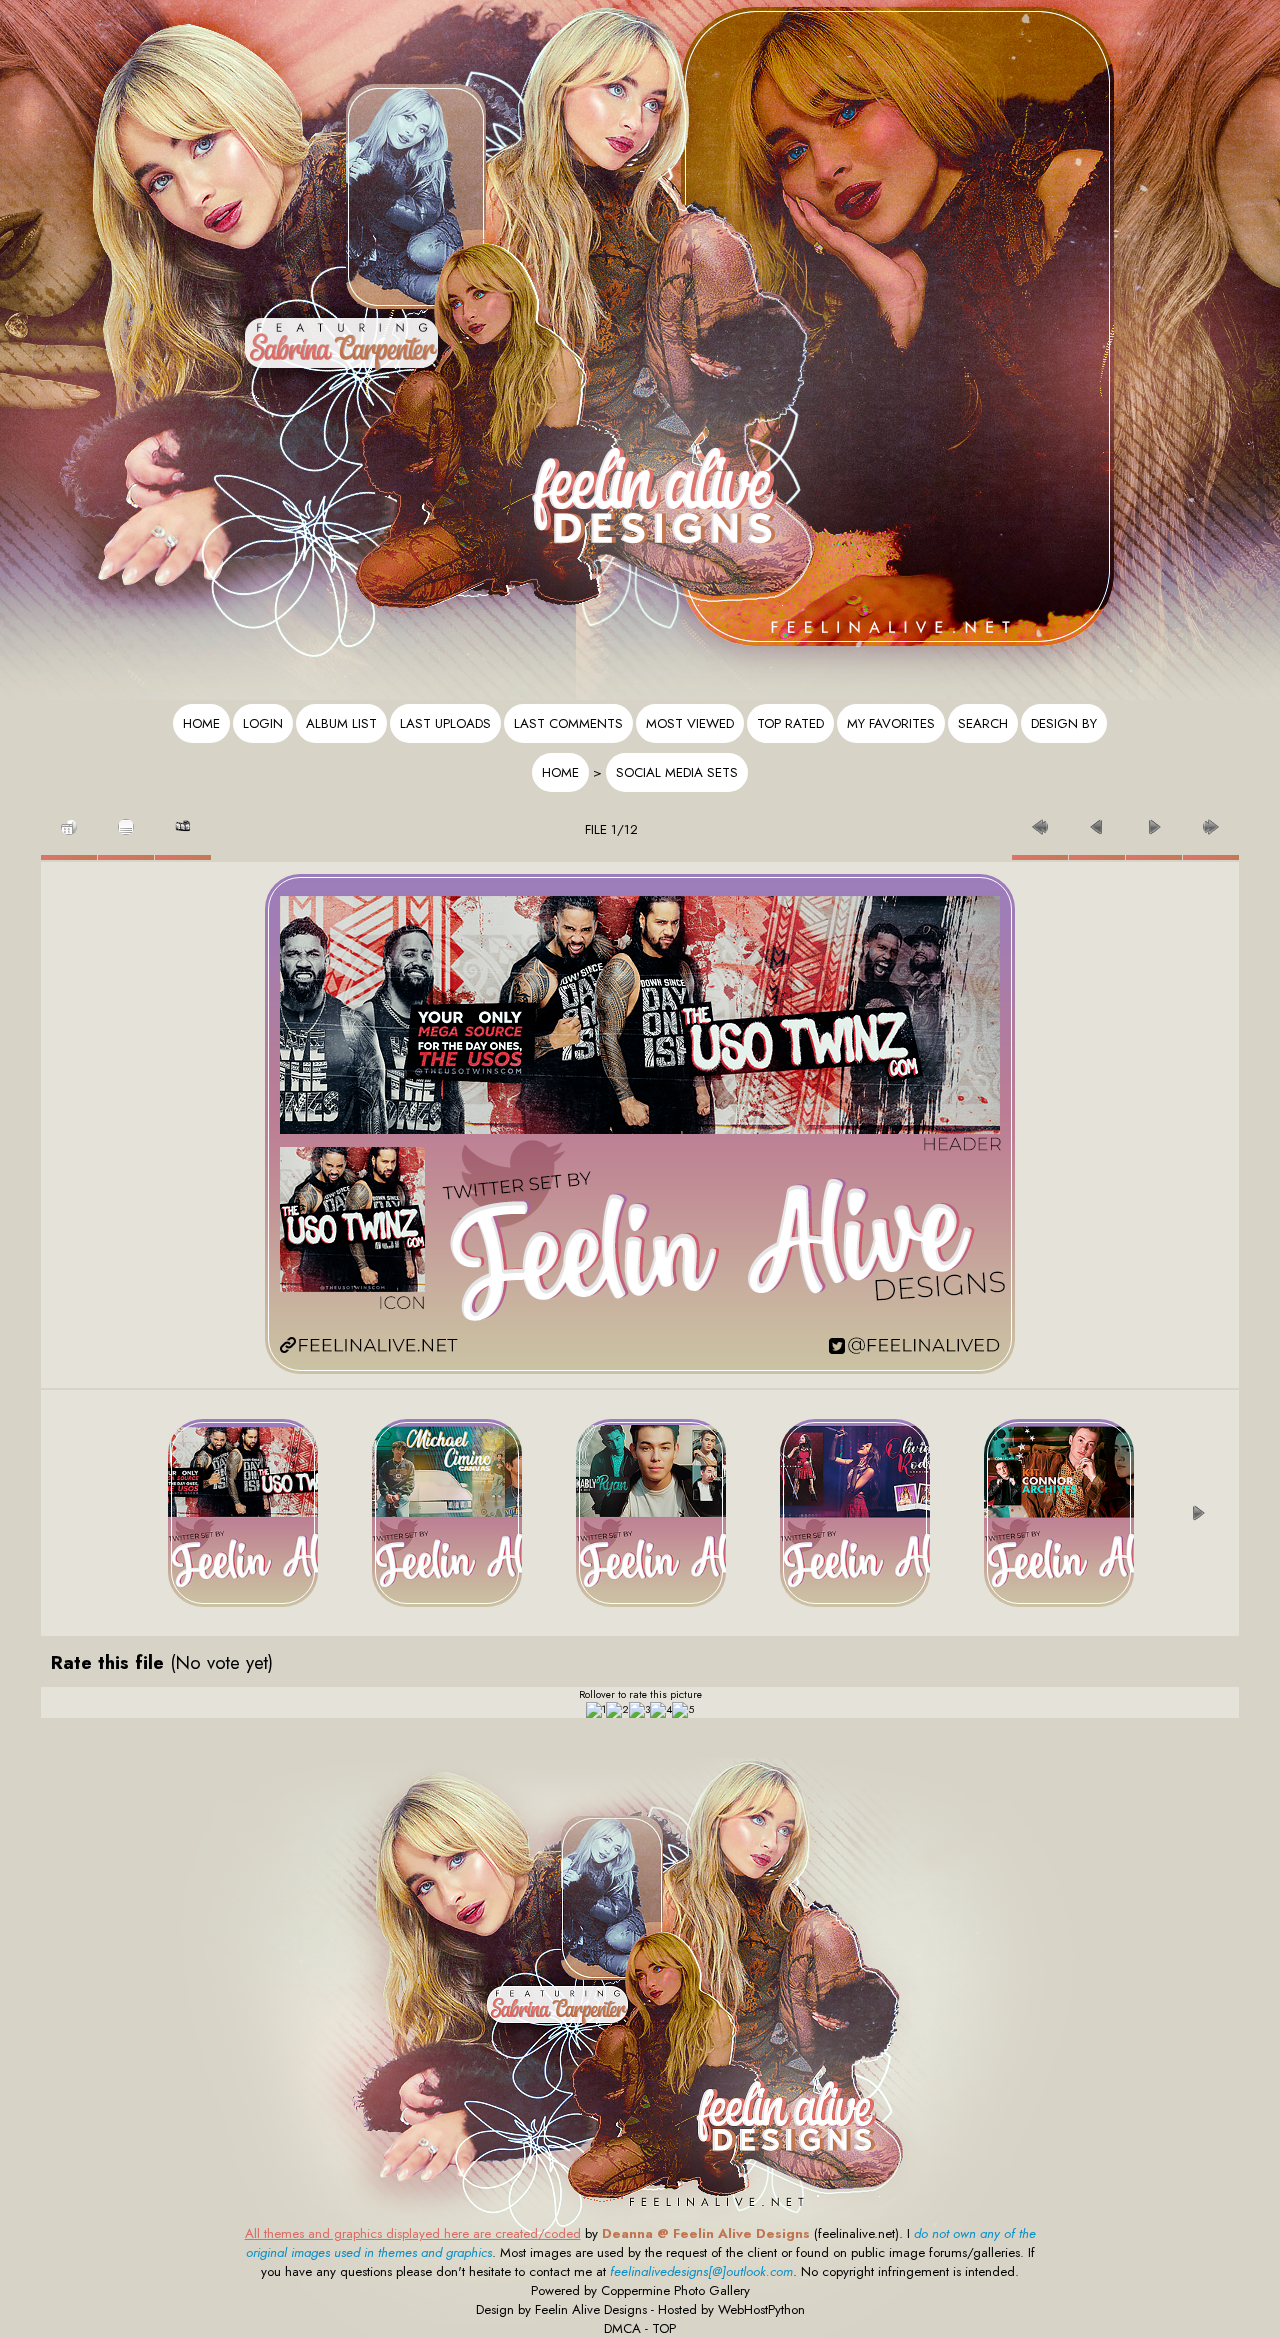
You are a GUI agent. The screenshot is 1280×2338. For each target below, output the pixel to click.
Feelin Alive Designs (591, 2309)
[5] (683, 1710)
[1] (596, 1710)
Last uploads (445, 723)
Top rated (790, 723)
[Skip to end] (1211, 821)
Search (983, 723)
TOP (664, 2328)
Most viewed (690, 723)
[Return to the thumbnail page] (69, 821)
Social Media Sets (677, 772)
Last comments (568, 723)
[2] (617, 1710)
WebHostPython (761, 2309)
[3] (639, 1710)
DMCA (622, 2328)
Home (201, 723)
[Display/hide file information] (126, 821)
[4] (661, 1710)
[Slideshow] (183, 821)
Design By (1064, 723)
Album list (341, 723)
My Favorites (891, 723)
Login (263, 723)
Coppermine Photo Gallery (675, 2290)
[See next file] (1154, 821)
